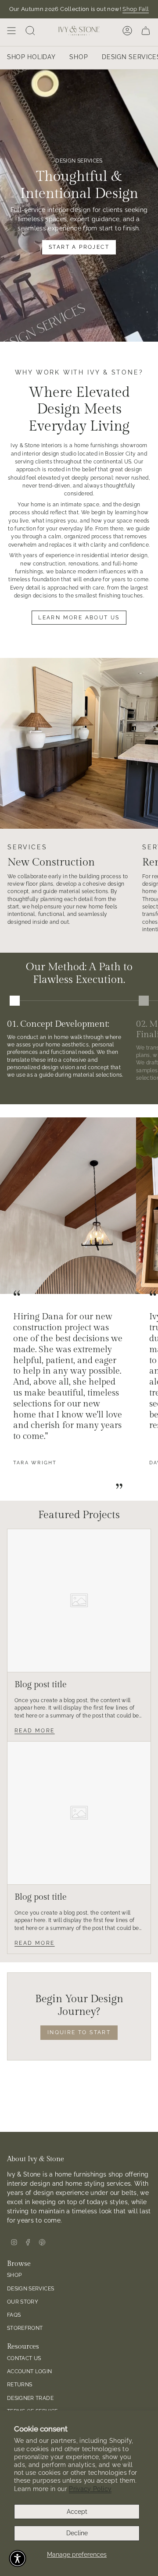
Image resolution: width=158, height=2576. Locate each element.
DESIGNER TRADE (30, 2398)
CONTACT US (24, 2358)
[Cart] (146, 31)
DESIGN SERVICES (31, 2288)
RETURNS (20, 2384)
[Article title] (79, 1601)
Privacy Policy (90, 2489)
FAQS (14, 2315)
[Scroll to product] (15, 1001)
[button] (18, 2558)
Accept (77, 2512)
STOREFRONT (25, 2328)
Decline (77, 2533)
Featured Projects (79, 1515)
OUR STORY (23, 2302)
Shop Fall (136, 9)
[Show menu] (11, 31)
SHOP (14, 2275)
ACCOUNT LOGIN (30, 2371)
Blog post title (41, 1685)
